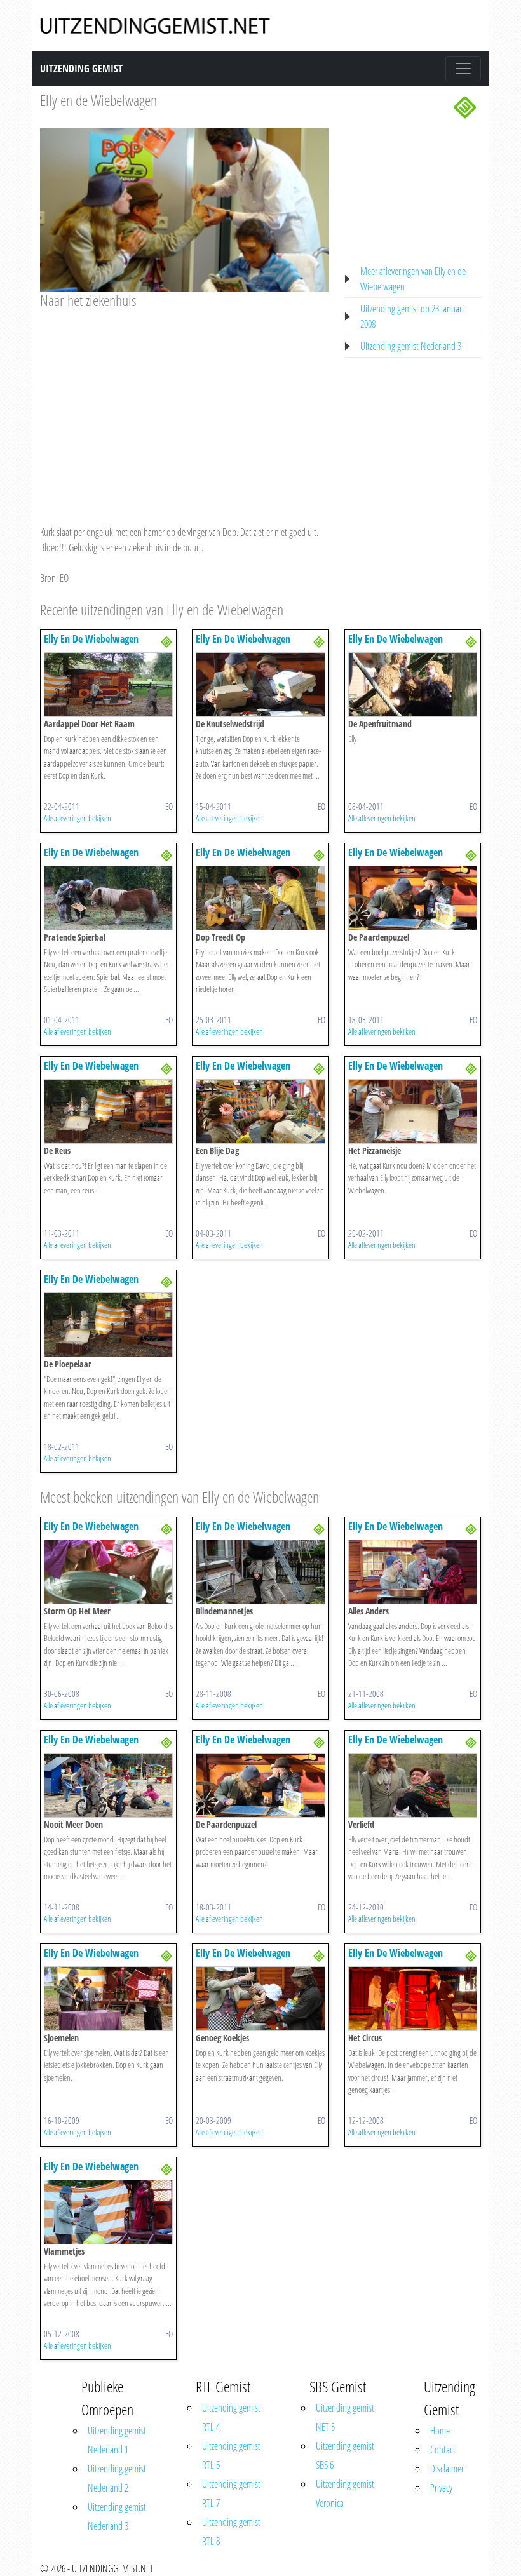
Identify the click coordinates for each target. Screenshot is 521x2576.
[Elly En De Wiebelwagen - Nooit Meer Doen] (108, 1784)
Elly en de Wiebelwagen (98, 100)
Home (440, 2431)
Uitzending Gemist (81, 69)
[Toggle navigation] (463, 69)
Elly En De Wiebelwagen (91, 639)
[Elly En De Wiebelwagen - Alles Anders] (413, 1571)
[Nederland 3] (465, 106)
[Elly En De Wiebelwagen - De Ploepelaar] (108, 1324)
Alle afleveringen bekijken (78, 818)
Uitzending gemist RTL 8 (231, 2532)
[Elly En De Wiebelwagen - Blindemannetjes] (260, 1571)
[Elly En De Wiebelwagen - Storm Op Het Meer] (108, 1571)
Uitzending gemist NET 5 (345, 2417)
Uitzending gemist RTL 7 (231, 2493)
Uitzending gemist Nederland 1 (117, 2440)
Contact (443, 2450)
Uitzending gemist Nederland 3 (411, 346)
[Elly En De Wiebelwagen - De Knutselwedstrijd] (260, 683)
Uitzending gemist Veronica (345, 2493)
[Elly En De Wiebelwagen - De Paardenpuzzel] (413, 897)
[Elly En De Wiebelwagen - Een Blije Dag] (260, 1110)
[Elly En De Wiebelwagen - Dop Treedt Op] (260, 897)
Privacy (441, 2488)
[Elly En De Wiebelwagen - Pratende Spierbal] (108, 897)
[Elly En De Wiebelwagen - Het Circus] (413, 1997)
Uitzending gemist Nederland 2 (117, 2478)
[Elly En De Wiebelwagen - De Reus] (108, 1110)
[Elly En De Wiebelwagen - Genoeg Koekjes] (260, 1997)
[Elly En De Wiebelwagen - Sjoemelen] (108, 1997)
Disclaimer (447, 2469)
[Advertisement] (185, 405)
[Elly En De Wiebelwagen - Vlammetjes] (108, 2211)
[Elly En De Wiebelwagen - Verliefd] (413, 1784)
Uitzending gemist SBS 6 (345, 2455)
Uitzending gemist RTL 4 (231, 2417)
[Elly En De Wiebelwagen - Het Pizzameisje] (413, 1110)
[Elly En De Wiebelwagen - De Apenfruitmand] (413, 683)
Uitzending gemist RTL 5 (231, 2455)
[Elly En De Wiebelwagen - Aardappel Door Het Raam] (108, 683)
